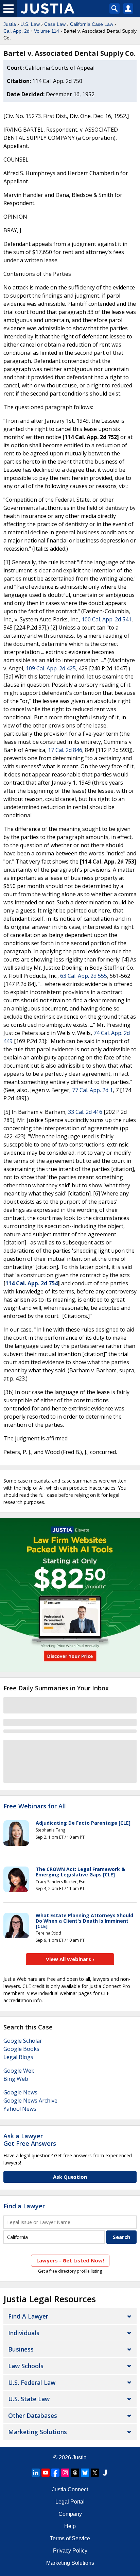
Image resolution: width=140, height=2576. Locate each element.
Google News (20, 2092)
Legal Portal (70, 2502)
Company (70, 2514)
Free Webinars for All (35, 1806)
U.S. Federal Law (32, 2382)
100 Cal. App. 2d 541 (107, 619)
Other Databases (33, 2415)
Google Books (21, 2049)
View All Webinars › (70, 1959)
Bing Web (16, 2079)
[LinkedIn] (36, 2473)
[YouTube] (46, 2473)
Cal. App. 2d (16, 31)
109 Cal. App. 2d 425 (51, 668)
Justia (10, 24)
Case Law (55, 24)
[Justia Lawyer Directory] (105, 2473)
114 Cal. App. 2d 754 (32, 1283)
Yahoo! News (20, 2109)
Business (21, 2349)
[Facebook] (55, 2473)
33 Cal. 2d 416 (85, 1112)
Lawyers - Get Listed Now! (70, 2260)
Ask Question (70, 2177)
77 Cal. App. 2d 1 (92, 1090)
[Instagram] (65, 2473)
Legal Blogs (18, 2057)
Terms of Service (70, 2538)
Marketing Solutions (38, 2432)
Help (70, 2526)
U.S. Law (30, 24)
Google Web (19, 2071)
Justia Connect (70, 2489)
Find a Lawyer (24, 2206)
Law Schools (26, 2366)
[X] (95, 2473)
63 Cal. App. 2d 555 (84, 976)
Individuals (24, 2333)
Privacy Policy (70, 2551)
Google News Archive (30, 2101)
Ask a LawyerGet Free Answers (30, 2140)
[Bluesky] (85, 2473)
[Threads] (75, 2473)
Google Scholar (23, 2041)
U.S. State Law (29, 2399)
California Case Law (92, 24)
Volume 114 (47, 31)
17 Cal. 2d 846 (65, 750)
